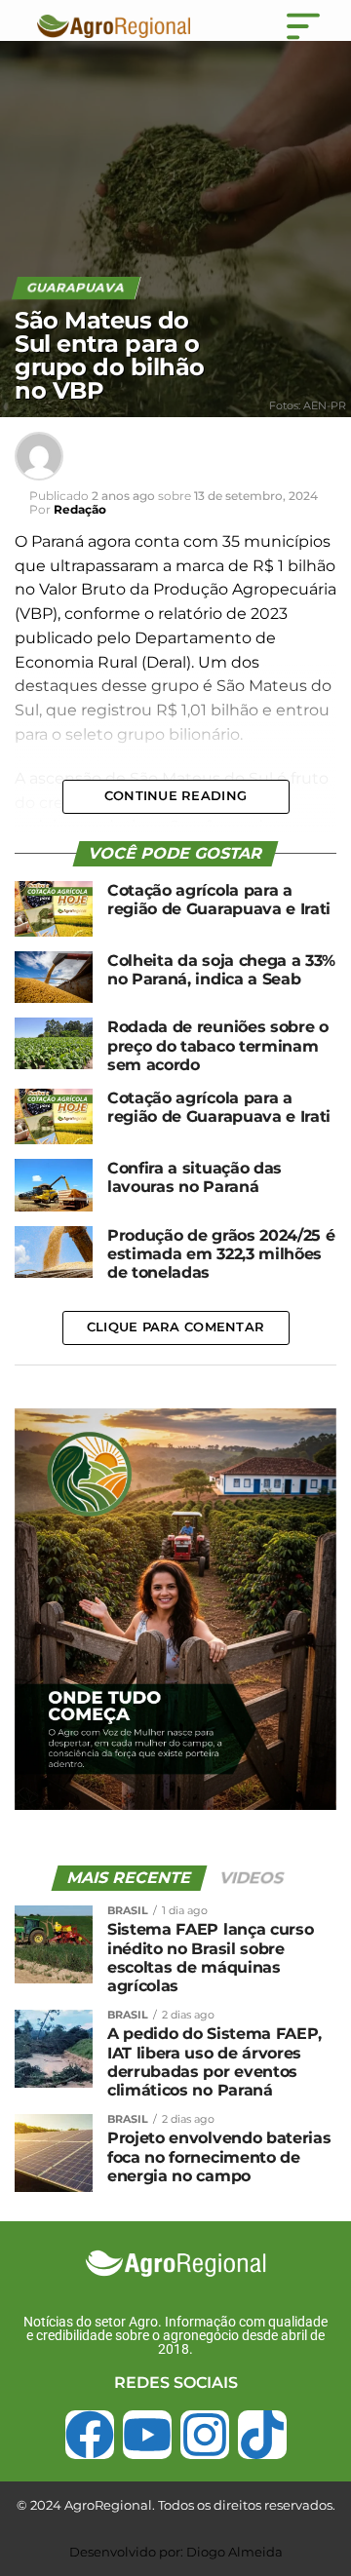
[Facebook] (90, 2435)
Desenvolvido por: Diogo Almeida (176, 2552)
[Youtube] (147, 2435)
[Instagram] (205, 2435)
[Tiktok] (262, 2435)
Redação (80, 509)
